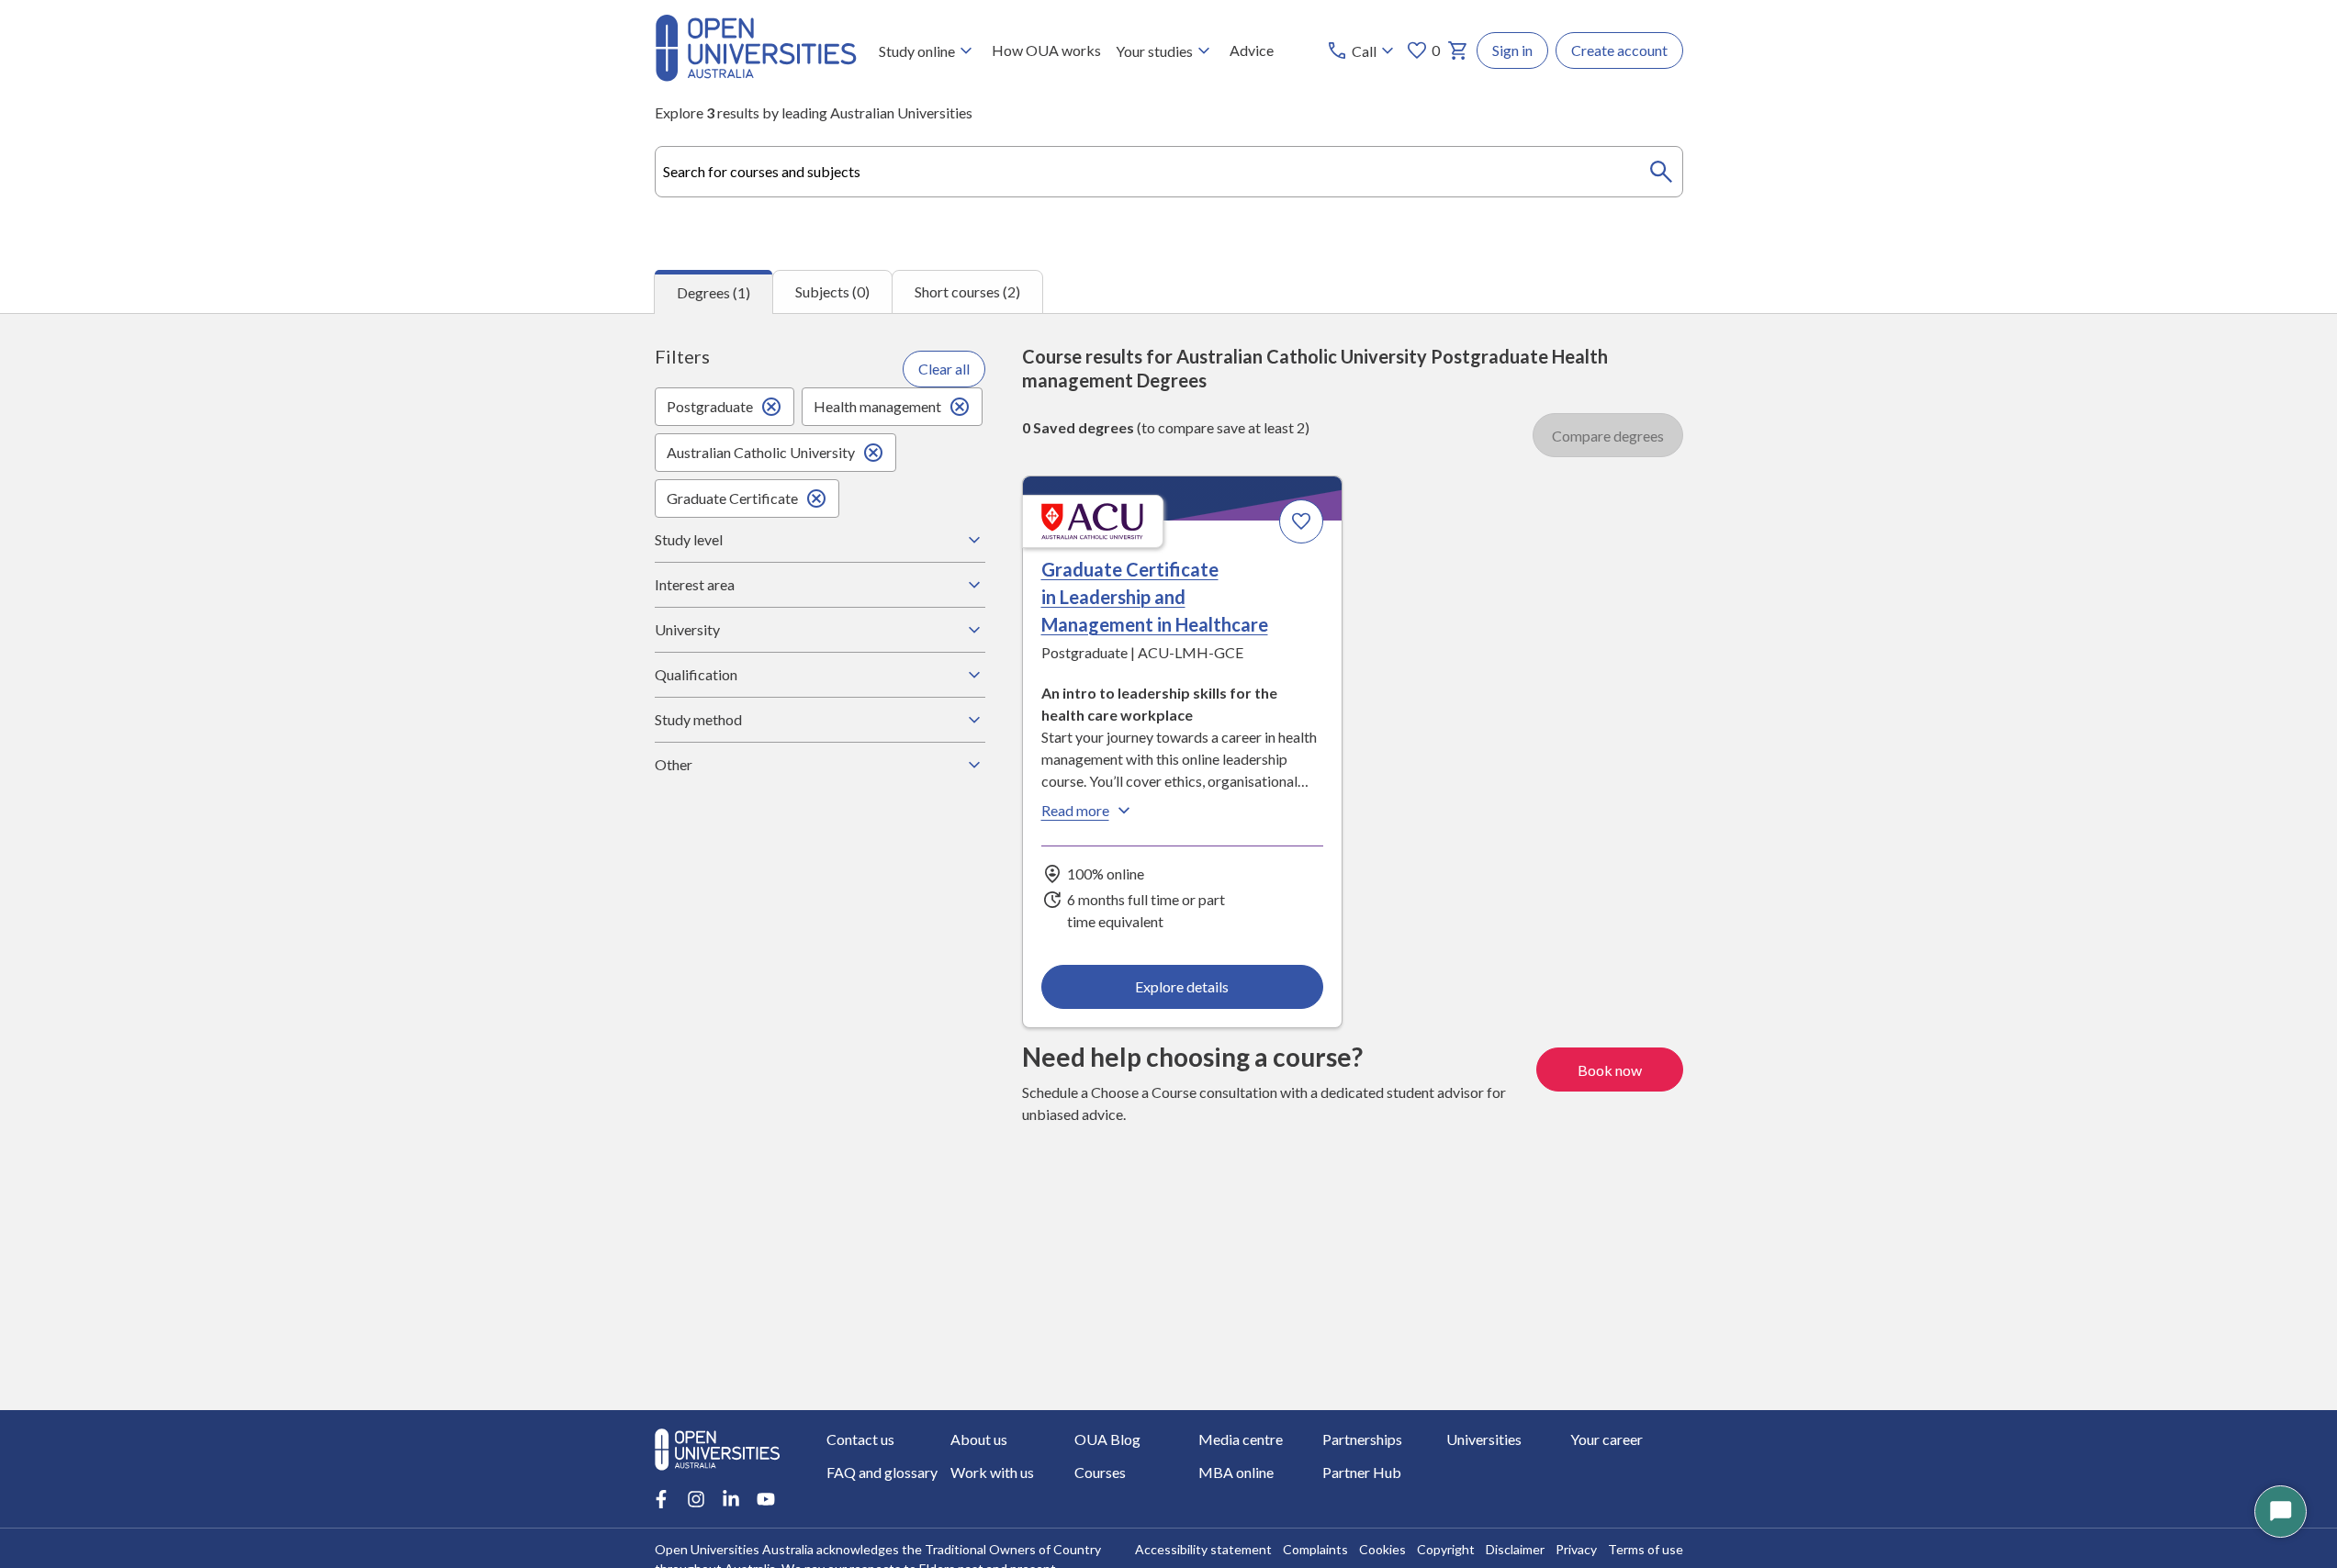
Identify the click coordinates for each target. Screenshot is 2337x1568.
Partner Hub (1362, 1472)
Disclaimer (1515, 1549)
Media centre (1241, 1439)
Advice (1252, 50)
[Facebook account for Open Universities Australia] (661, 1499)
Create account (1619, 50)
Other (674, 764)
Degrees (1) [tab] (713, 292)
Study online (917, 51)
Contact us (860, 1439)
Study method (698, 719)
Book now (1610, 1070)
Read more (1075, 810)
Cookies (1382, 1549)
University (687, 629)
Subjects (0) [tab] (832, 291)
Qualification (696, 674)
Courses (1100, 1472)
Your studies (1154, 51)
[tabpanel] (1168, 862)
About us (979, 1439)
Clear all (944, 369)
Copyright (1446, 1549)
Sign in (1512, 50)
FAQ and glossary (882, 1472)
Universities (1484, 1439)
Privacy (1576, 1549)
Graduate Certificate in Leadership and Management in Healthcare (1155, 597)
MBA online (1236, 1472)
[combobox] (1169, 172)
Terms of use (1646, 1549)
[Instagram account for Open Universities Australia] (696, 1499)
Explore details (1182, 986)
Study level (689, 539)
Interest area (695, 584)
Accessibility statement (1203, 1549)
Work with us (992, 1472)
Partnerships (1362, 1439)
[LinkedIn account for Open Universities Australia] (731, 1499)
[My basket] (1458, 50)
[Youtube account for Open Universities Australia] (766, 1499)
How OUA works (1046, 50)
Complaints (1315, 1549)
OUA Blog (1107, 1439)
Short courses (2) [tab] (967, 291)
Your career (1607, 1439)
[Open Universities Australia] (756, 76)
